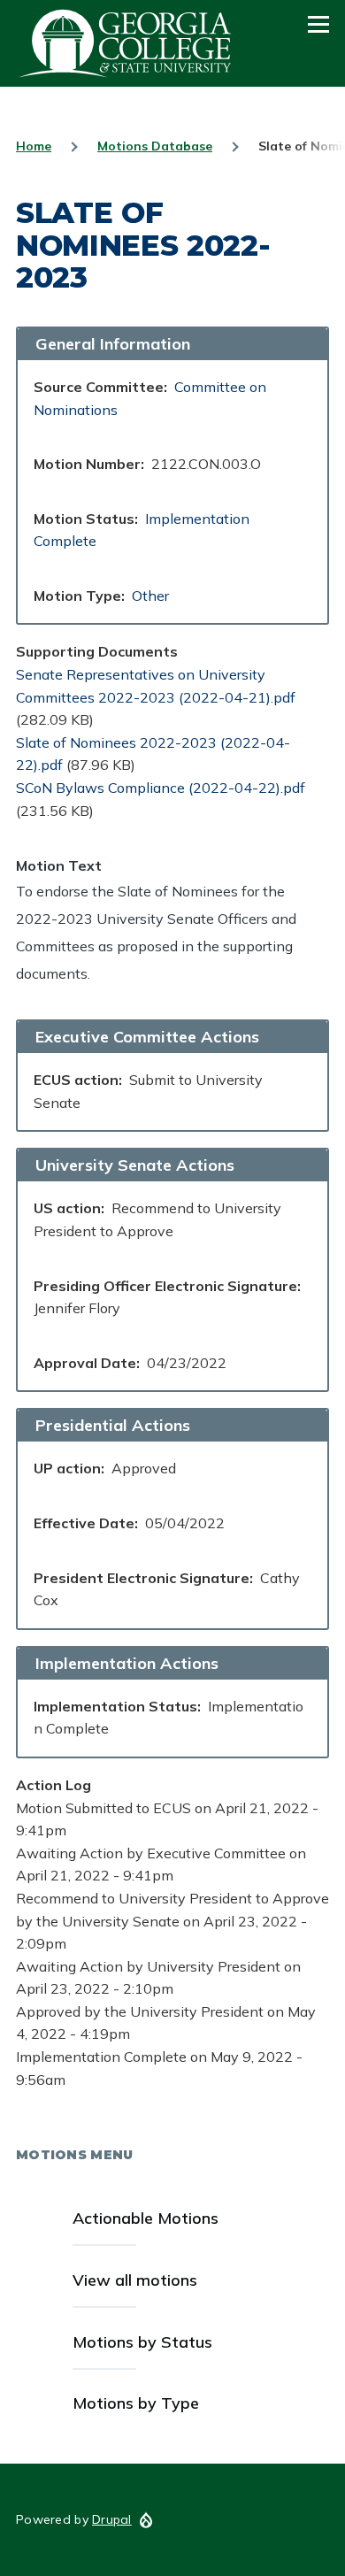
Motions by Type (136, 2403)
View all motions (135, 2280)
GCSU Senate (126, 43)
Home (34, 146)
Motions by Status (142, 2342)
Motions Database (155, 146)
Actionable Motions (146, 2218)
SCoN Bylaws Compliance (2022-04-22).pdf (161, 788)
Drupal (112, 2519)
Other (150, 596)
